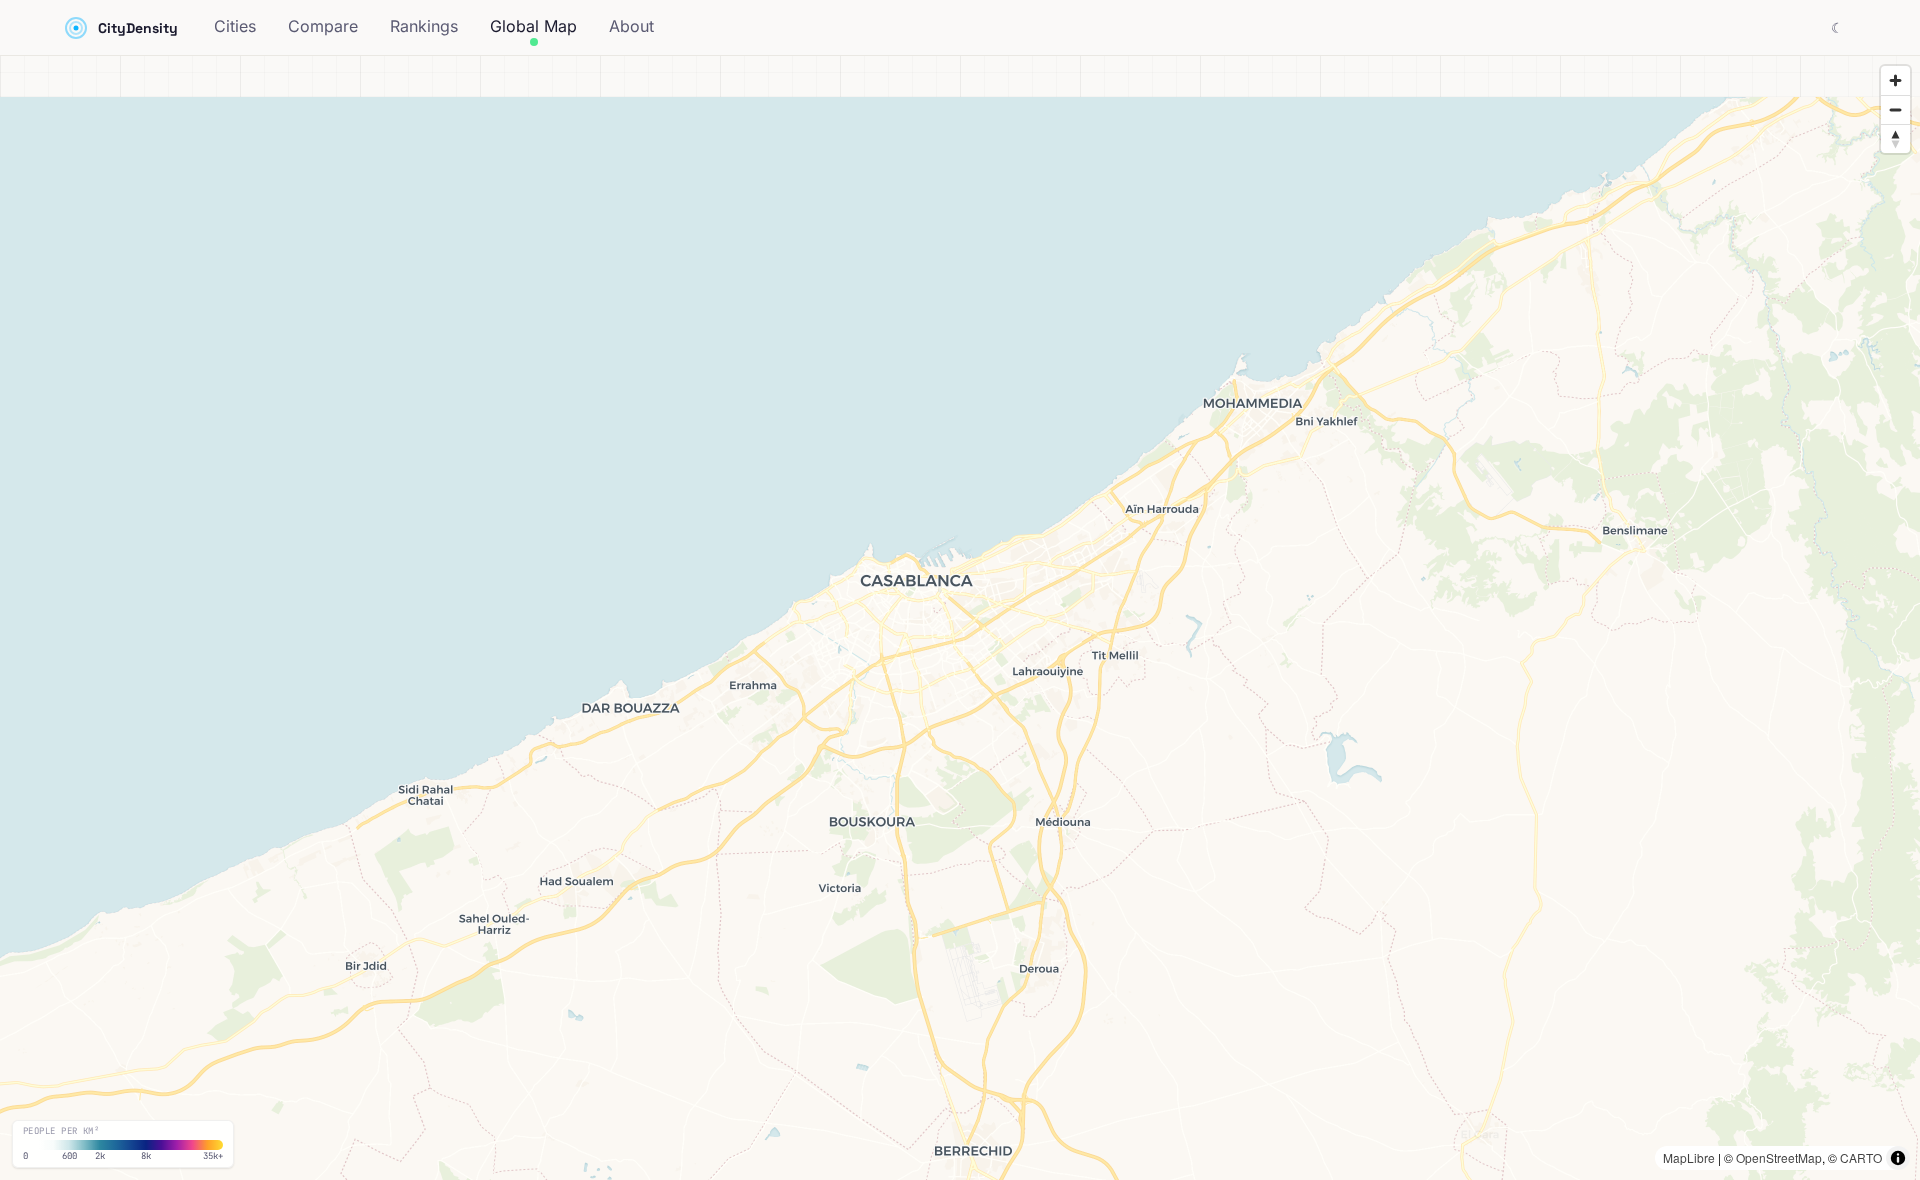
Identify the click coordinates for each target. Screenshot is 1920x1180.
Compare (323, 26)
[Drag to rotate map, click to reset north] (1895, 138)
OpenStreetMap (1779, 1157)
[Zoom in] (1895, 80)
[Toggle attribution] (1898, 1158)
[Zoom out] (1895, 109)
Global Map (533, 26)
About (631, 26)
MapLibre (1689, 1157)
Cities (235, 26)
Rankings (424, 26)
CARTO (1861, 1157)
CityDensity (138, 28)
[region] (960, 618)
